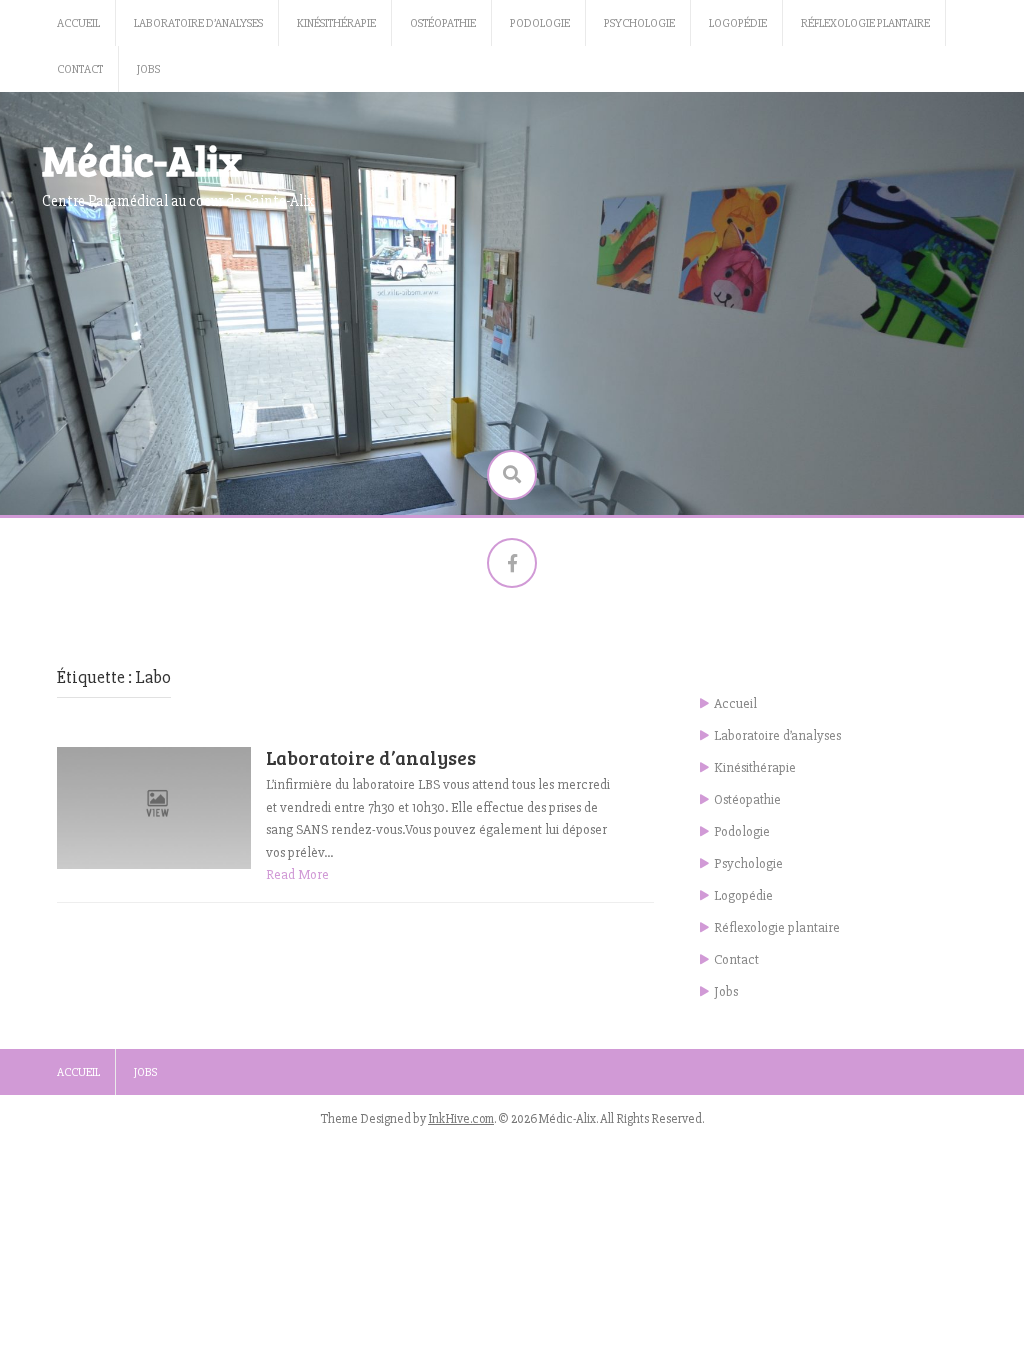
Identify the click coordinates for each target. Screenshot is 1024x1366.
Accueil (78, 23)
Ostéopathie (443, 23)
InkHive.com (461, 1119)
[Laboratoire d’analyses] (154, 807)
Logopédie (738, 23)
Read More (297, 874)
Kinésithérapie (336, 23)
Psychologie (639, 23)
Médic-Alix (142, 159)
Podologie (540, 23)
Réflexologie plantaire (865, 23)
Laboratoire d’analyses (198, 23)
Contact (80, 69)
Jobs (148, 69)
